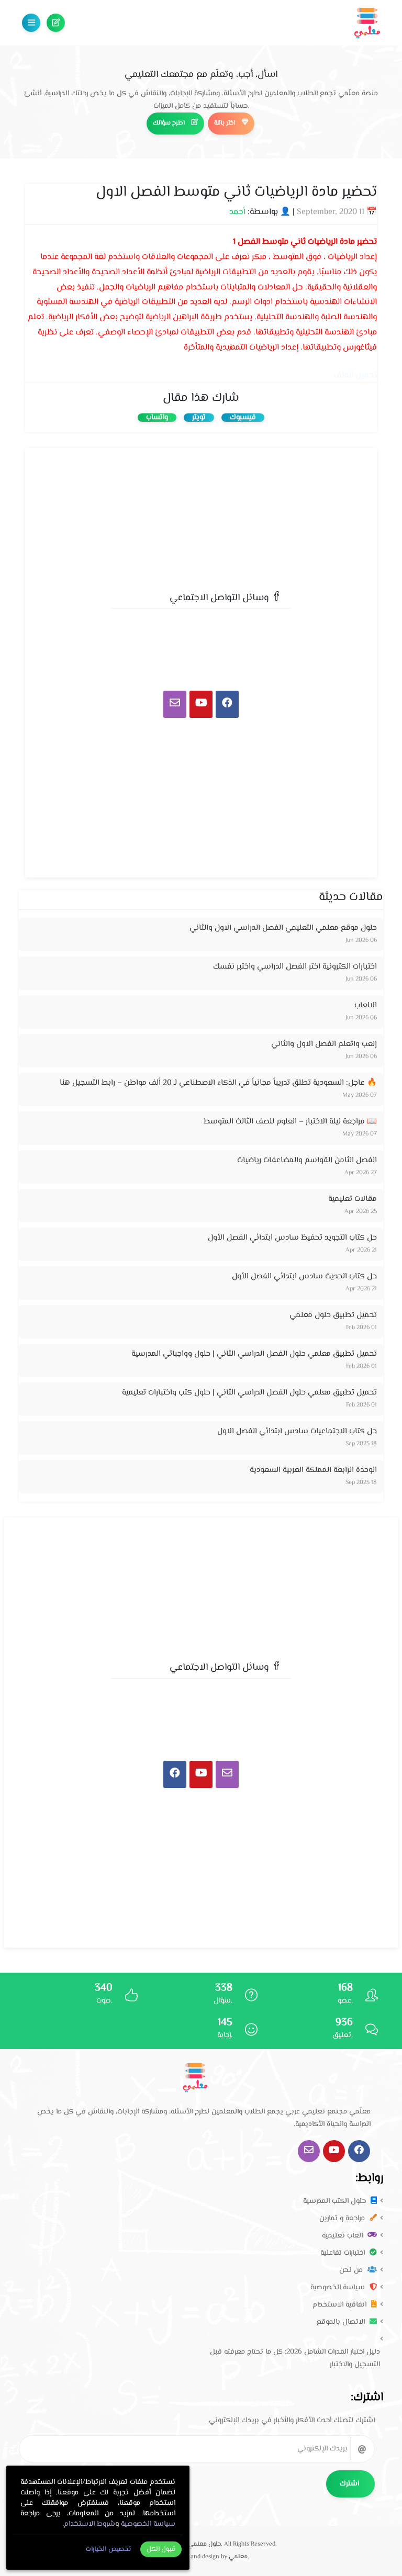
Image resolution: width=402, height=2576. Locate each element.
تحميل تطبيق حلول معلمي (333, 1315)
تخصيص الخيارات (108, 2549)
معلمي (238, 2557)
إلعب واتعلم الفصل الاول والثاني (324, 1044)
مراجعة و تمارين (343, 2219)
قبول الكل (161, 2549)
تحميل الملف (355, 375)
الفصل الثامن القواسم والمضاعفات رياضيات (307, 1160)
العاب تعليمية (343, 2236)
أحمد (237, 212)
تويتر (199, 418)
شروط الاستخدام (90, 2524)
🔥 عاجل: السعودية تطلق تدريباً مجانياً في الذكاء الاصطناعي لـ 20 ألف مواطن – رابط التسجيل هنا (218, 1083)
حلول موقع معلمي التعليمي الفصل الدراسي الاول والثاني (283, 928)
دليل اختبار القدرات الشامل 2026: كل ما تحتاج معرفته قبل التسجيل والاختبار (295, 2358)
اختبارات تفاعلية (344, 2253)
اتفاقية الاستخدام (340, 2305)
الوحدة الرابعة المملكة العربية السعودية (313, 1470)
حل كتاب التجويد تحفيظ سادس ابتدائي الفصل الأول (292, 1238)
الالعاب (366, 1005)
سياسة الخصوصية (339, 2288)
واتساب (157, 418)
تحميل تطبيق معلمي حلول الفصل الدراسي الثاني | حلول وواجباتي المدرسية (254, 1354)
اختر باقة (225, 123)
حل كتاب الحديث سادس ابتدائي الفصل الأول (304, 1276)
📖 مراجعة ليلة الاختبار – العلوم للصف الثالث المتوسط (290, 1122)
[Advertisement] (201, 516)
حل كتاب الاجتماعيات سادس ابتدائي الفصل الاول (297, 1431)
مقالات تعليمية (353, 1199)
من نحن (352, 2270)
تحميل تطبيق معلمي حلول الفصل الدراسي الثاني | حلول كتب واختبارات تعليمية (249, 1393)
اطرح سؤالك (56, 23)
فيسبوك (243, 418)
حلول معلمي (204, 2544)
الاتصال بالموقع (342, 2322)
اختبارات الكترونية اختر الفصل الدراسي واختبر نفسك (295, 967)
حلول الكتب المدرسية (336, 2201)
